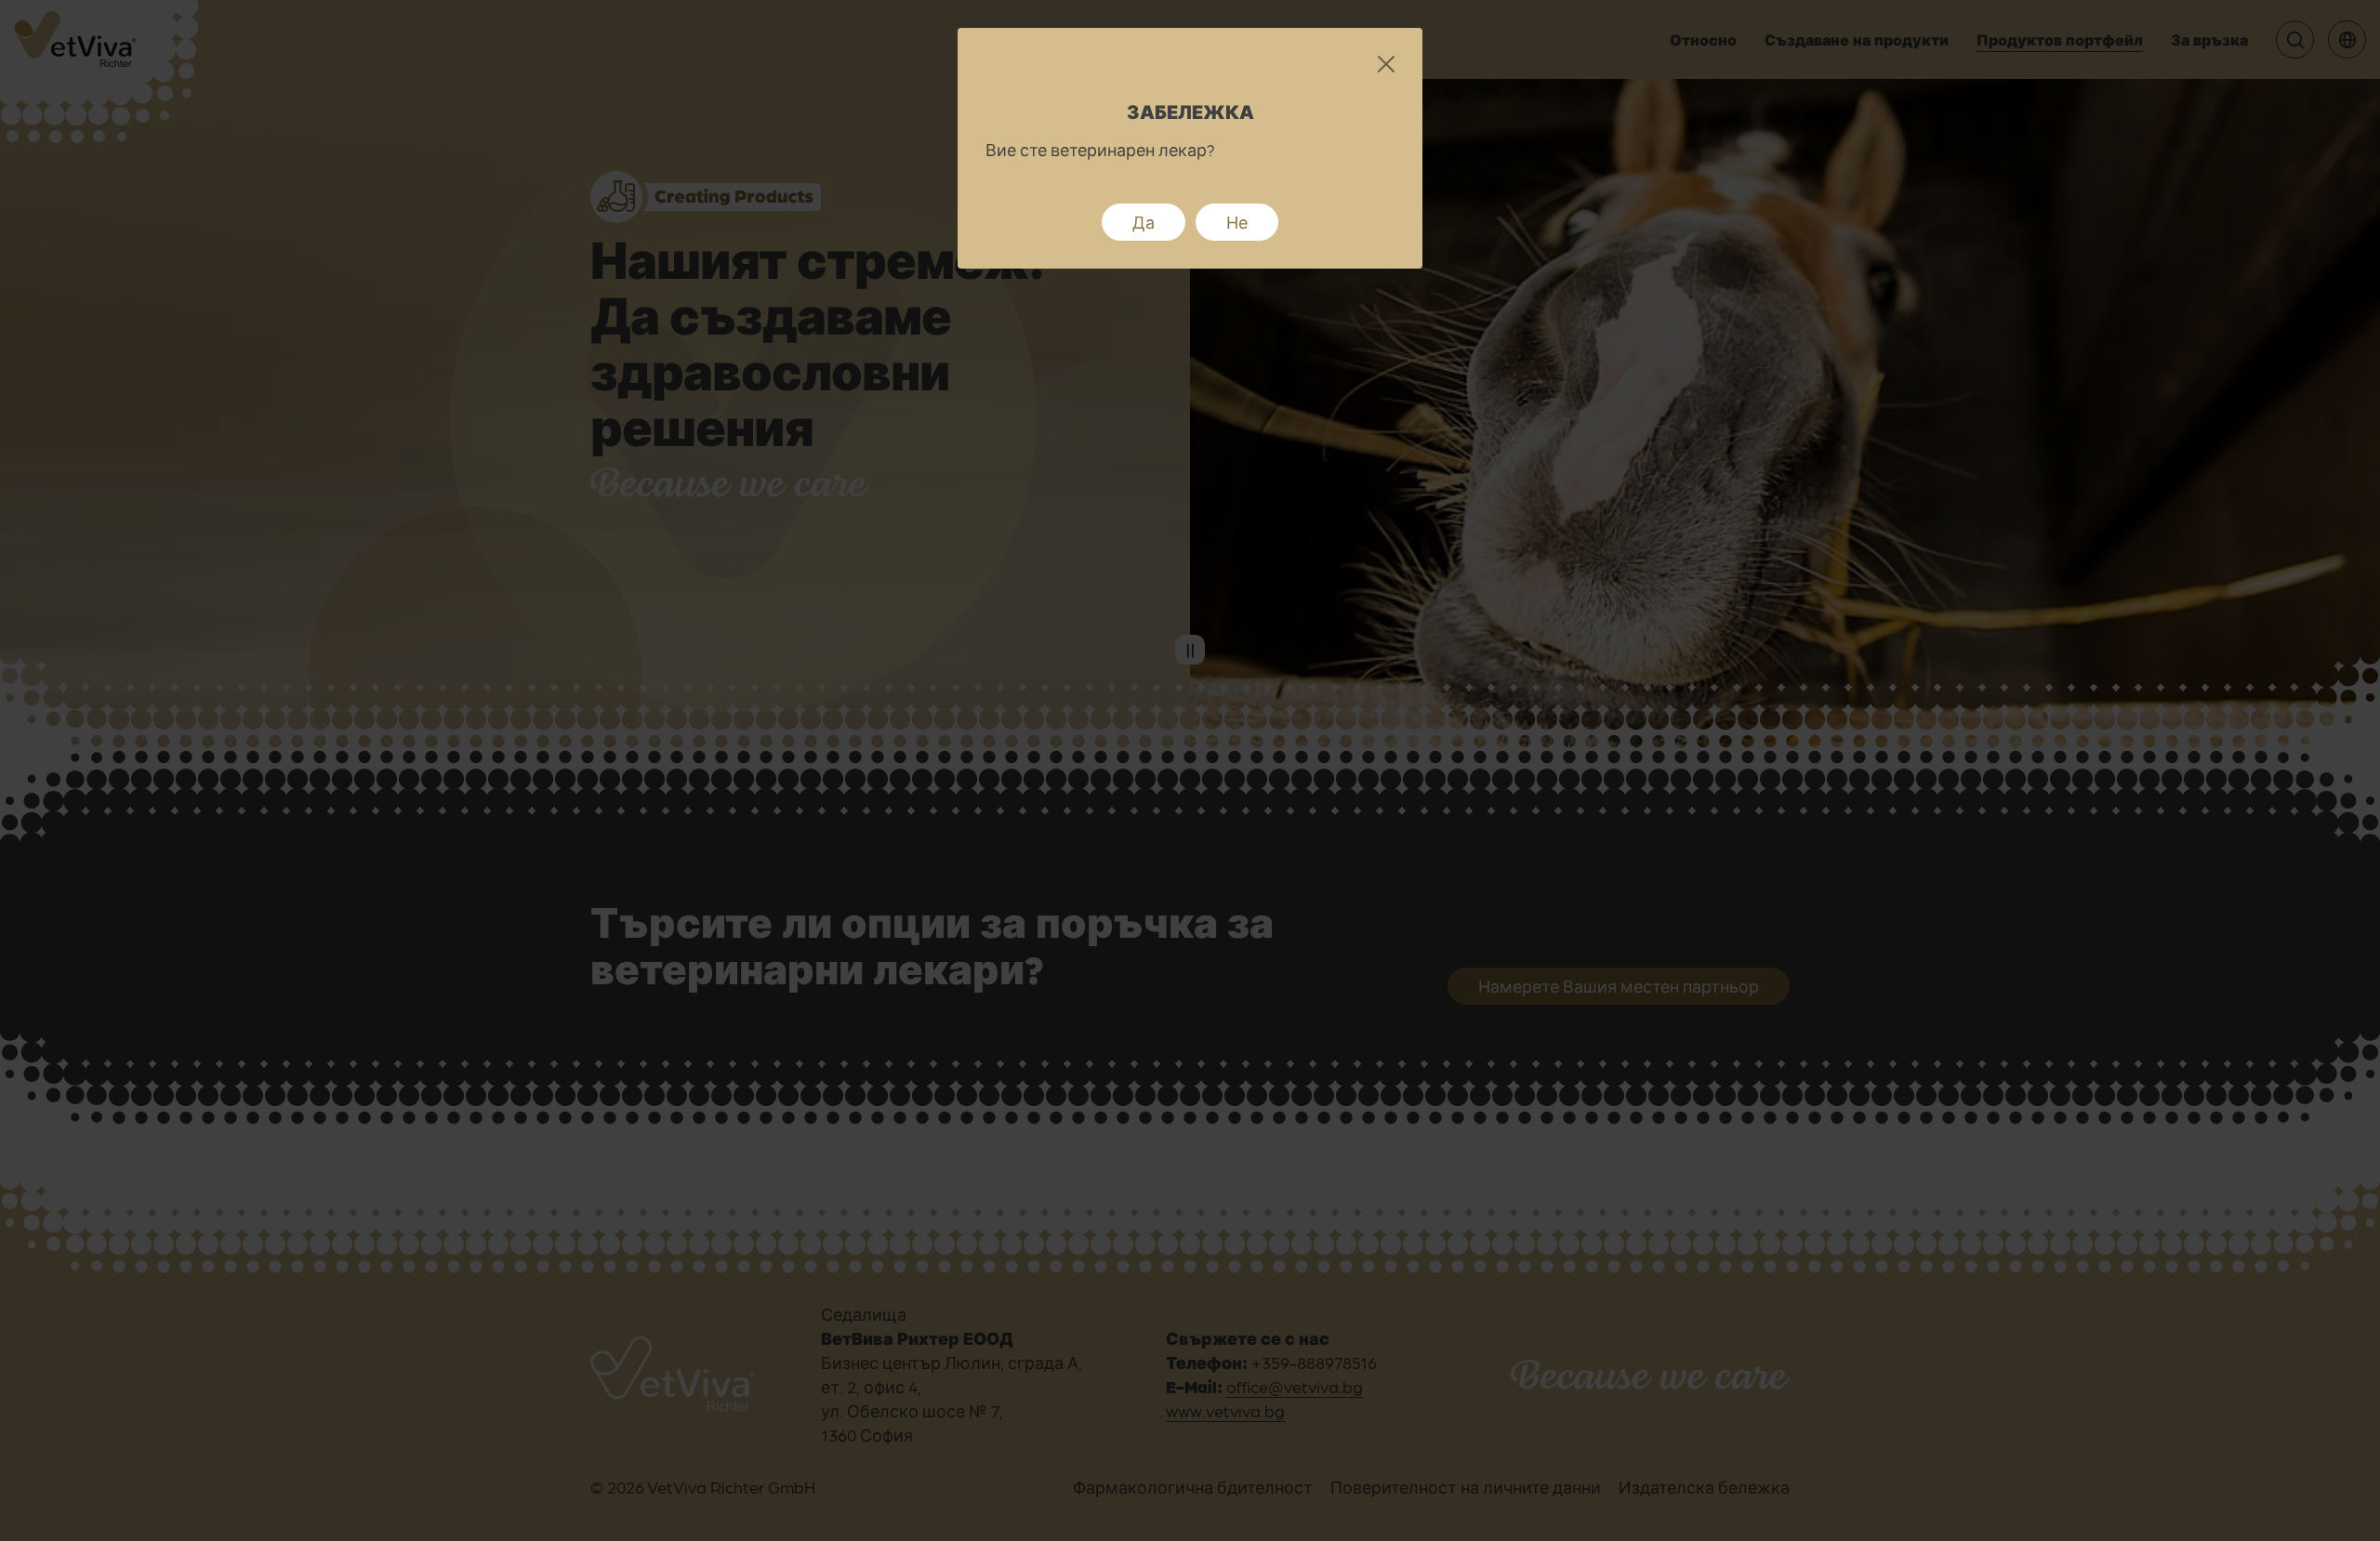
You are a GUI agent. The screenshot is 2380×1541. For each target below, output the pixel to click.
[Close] (1386, 65)
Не (1237, 222)
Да (1144, 222)
